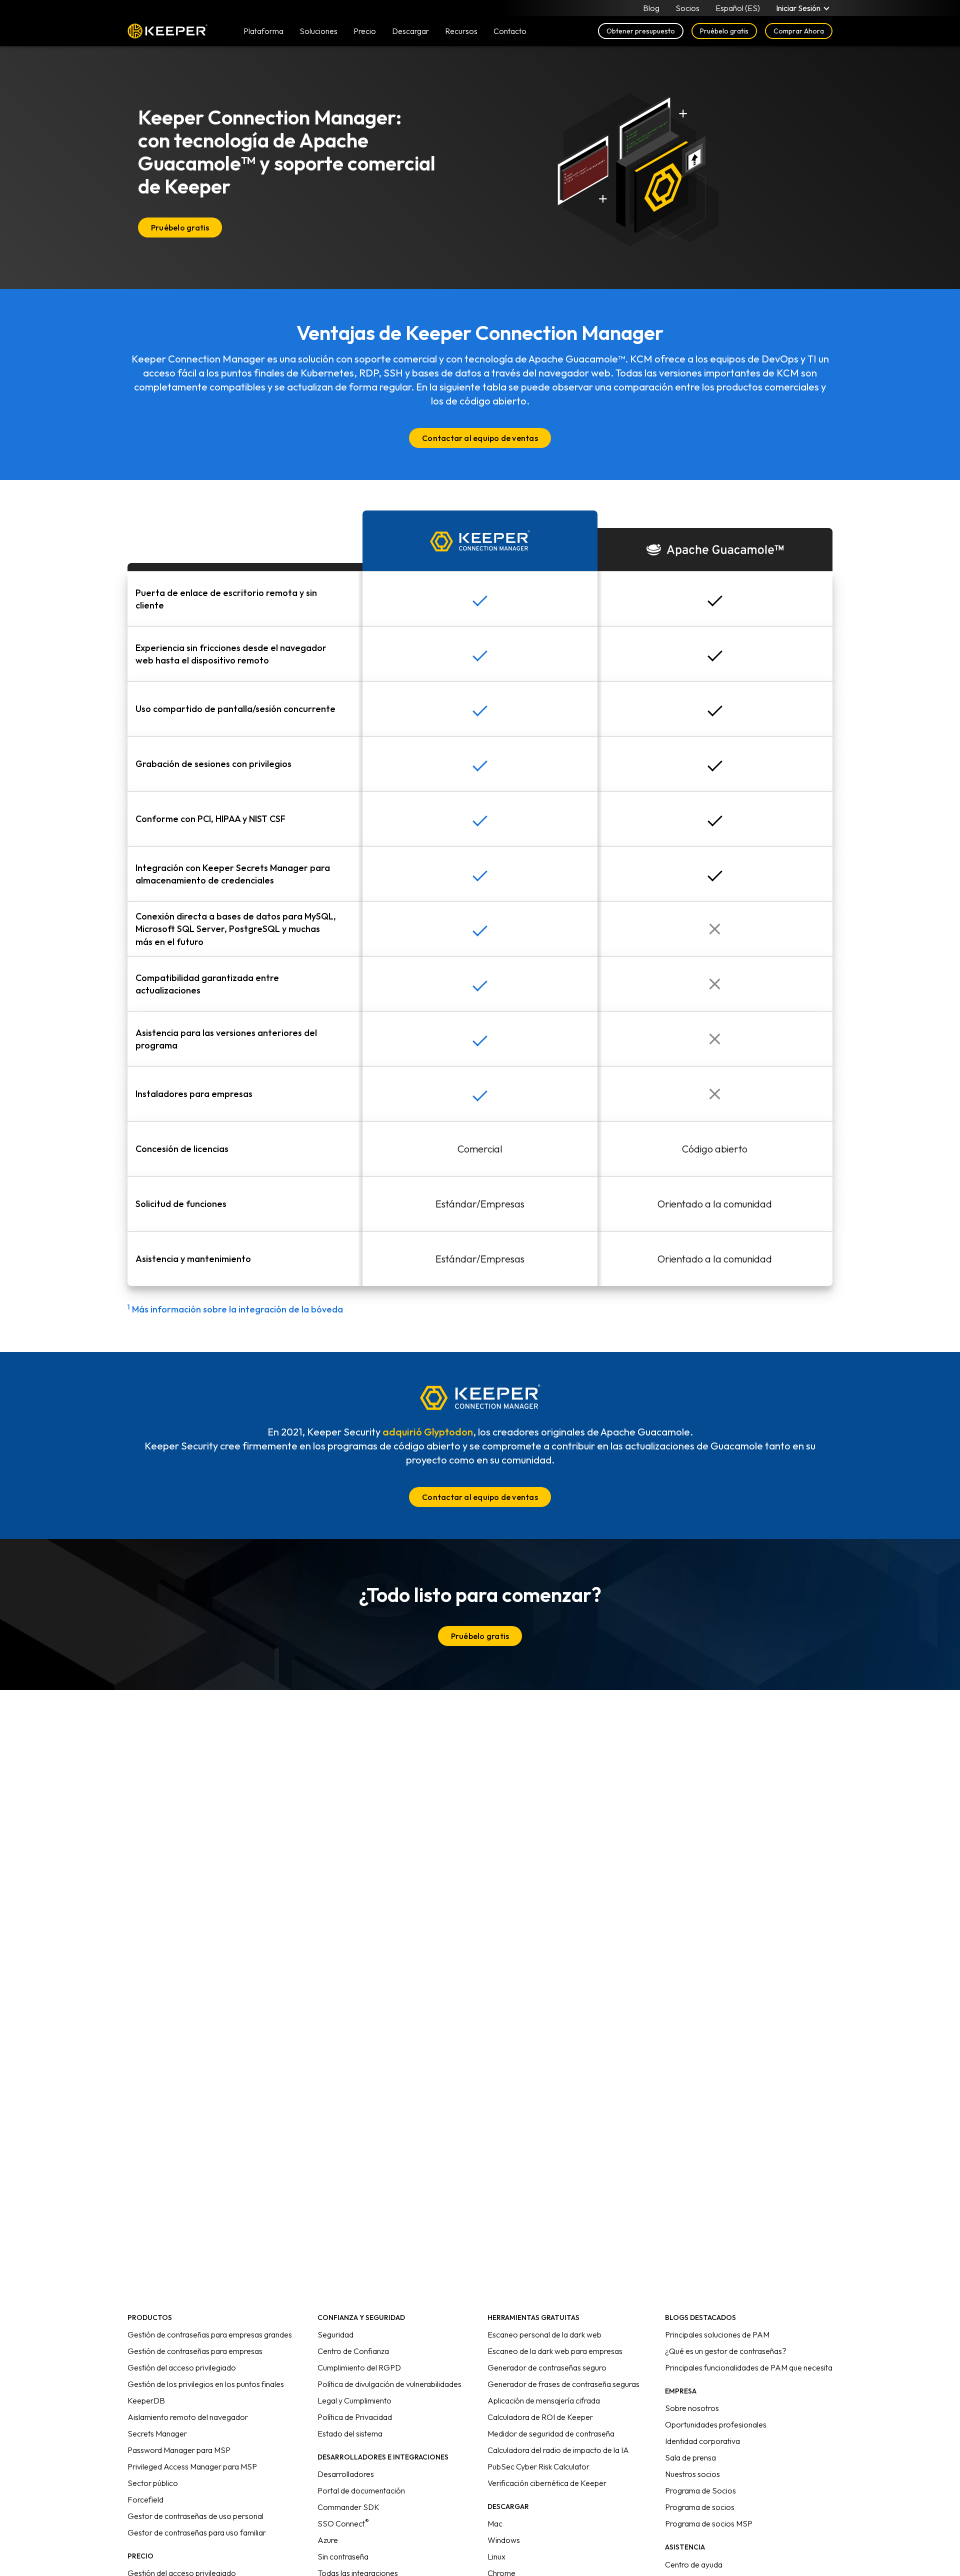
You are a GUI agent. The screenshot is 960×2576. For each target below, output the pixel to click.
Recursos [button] (461, 31)
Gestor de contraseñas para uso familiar (197, 2532)
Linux (496, 2556)
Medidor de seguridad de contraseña (551, 2433)
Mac (495, 2523)
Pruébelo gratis (724, 31)
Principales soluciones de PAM (717, 2334)
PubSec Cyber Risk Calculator (538, 2466)
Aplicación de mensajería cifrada (544, 2400)
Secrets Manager (157, 2433)
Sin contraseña (343, 2556)
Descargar (410, 31)
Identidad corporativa (702, 2441)
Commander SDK (348, 2507)
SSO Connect (343, 2523)
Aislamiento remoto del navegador (188, 2417)
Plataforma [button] (263, 31)
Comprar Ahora (799, 31)
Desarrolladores (346, 2474)
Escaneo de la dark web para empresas (555, 2351)
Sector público (153, 2483)
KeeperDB (146, 2400)
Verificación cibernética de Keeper (547, 2483)
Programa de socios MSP (709, 2523)
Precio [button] (365, 31)
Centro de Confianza (353, 2351)
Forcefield (145, 2499)
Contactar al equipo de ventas (480, 438)
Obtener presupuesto (641, 31)
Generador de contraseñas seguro (547, 2367)
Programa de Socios (700, 2490)
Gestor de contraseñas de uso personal (195, 2516)
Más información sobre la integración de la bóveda (235, 1309)
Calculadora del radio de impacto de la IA (558, 2450)
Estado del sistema (350, 2433)
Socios (687, 8)
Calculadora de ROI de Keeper (540, 2417)
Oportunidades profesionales (716, 2424)
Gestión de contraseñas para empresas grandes (210, 2334)
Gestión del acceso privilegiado (182, 2367)
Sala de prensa (690, 2457)
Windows (504, 2540)
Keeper (167, 31)
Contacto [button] (510, 31)
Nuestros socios (692, 2474)
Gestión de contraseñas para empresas (195, 2351)
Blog (651, 8)
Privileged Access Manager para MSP (192, 2466)
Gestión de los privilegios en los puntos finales (206, 2384)
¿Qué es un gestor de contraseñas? (726, 2351)
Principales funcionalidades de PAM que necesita (749, 2367)
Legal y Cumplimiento (354, 2400)
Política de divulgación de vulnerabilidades (389, 2384)
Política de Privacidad (355, 2417)
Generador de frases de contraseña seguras (563, 2384)
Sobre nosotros (692, 2408)
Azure (328, 2540)
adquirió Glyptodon (428, 1432)
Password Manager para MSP (179, 2450)
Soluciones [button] (318, 31)
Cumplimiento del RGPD (359, 2367)
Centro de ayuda (694, 2564)
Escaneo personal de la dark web (544, 2334)
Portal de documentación (361, 2490)
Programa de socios (700, 2507)
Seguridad (335, 2334)
